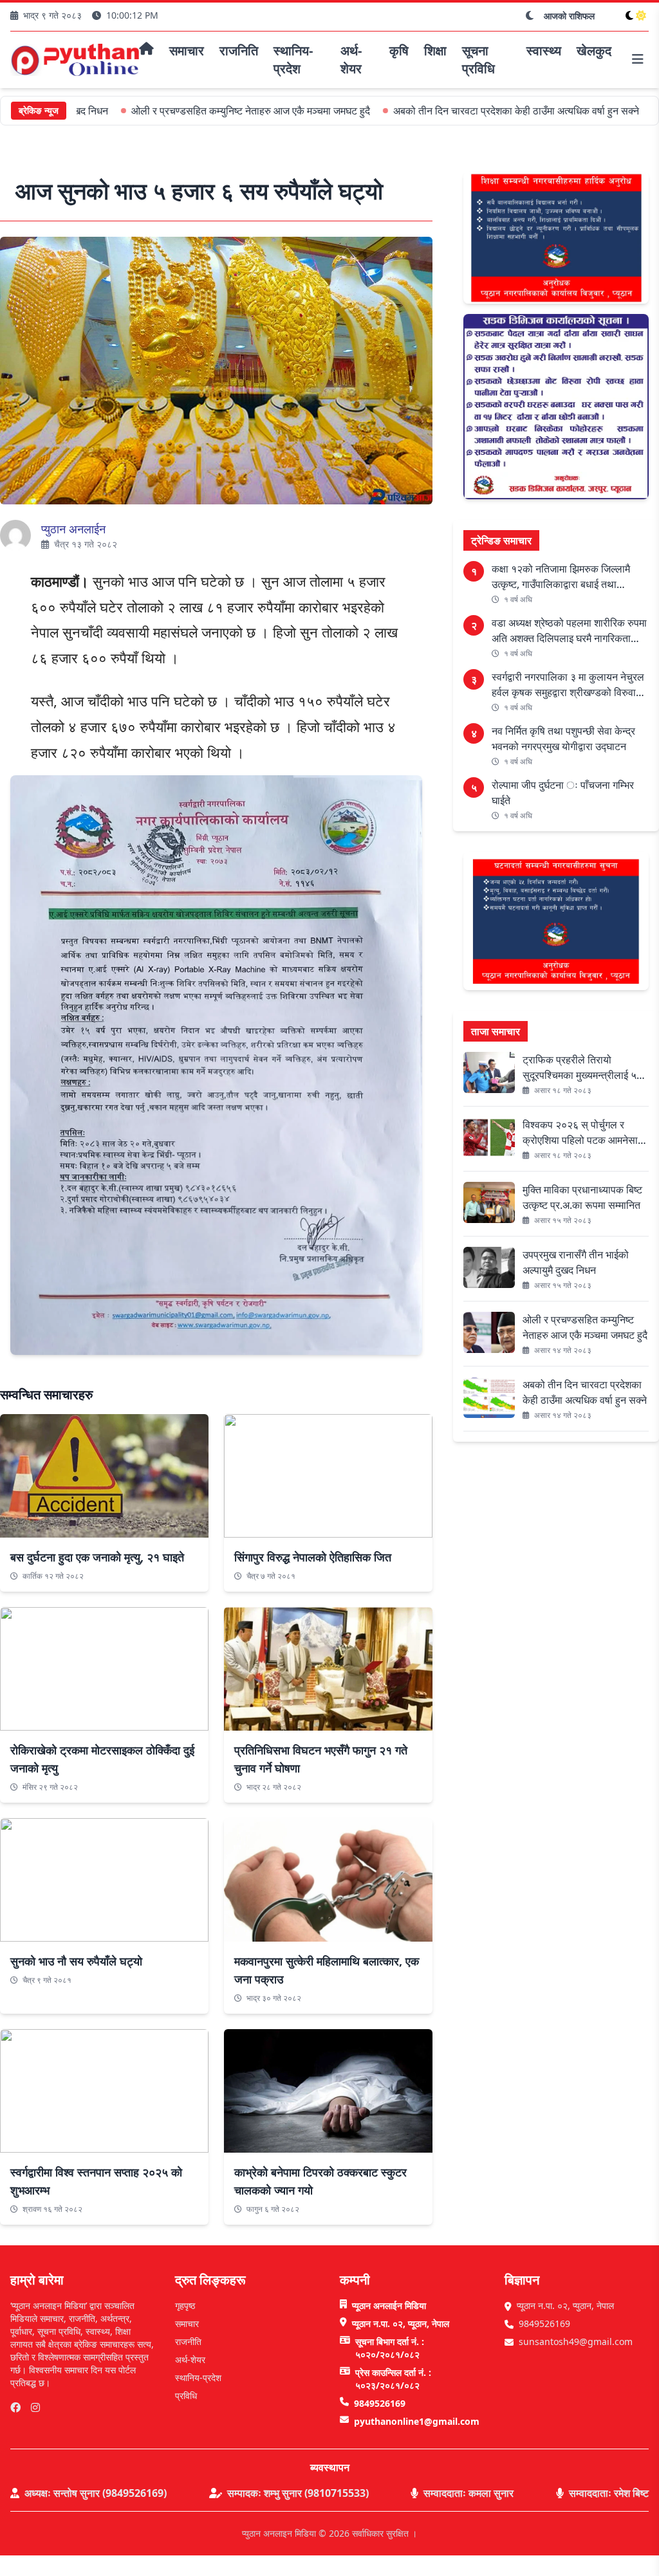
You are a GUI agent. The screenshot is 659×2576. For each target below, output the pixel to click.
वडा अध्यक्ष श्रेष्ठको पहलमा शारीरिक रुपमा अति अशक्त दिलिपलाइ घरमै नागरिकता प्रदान (569, 631)
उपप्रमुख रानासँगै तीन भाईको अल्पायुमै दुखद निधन (576, 1262)
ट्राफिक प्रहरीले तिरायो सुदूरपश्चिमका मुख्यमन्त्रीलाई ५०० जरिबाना (585, 1068)
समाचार (187, 2323)
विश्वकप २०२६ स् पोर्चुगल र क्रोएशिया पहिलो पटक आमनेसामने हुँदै (586, 1133)
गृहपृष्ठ (185, 2305)
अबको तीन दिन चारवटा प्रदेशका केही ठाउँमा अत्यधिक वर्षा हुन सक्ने (458, 111)
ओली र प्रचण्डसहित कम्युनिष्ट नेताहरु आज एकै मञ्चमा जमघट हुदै (193, 111)
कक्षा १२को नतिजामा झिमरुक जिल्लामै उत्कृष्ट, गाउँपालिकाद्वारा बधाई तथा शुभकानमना (561, 577)
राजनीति (188, 2341)
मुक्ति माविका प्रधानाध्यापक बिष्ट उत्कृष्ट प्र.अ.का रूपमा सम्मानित (582, 1197)
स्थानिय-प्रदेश (198, 2378)
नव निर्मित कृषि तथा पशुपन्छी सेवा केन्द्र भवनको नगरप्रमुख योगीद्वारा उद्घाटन (563, 739)
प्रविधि (186, 2396)
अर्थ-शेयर (190, 2360)
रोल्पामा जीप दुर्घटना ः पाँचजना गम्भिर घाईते (563, 793)
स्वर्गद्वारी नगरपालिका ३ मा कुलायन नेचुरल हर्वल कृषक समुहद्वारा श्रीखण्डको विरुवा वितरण (568, 685)
